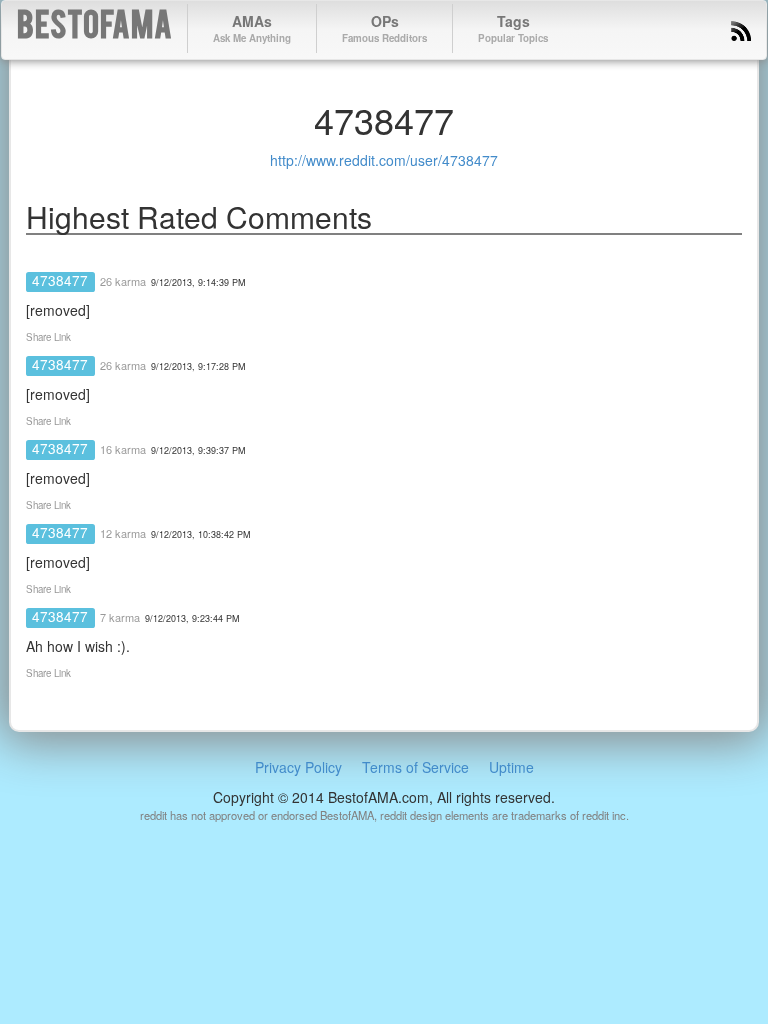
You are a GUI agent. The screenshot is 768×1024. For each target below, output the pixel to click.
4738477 (60, 280)
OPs (384, 28)
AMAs (252, 28)
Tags (513, 28)
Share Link (48, 337)
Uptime (511, 767)
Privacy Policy (298, 767)
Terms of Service (415, 767)
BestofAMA (94, 28)
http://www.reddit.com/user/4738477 (384, 160)
